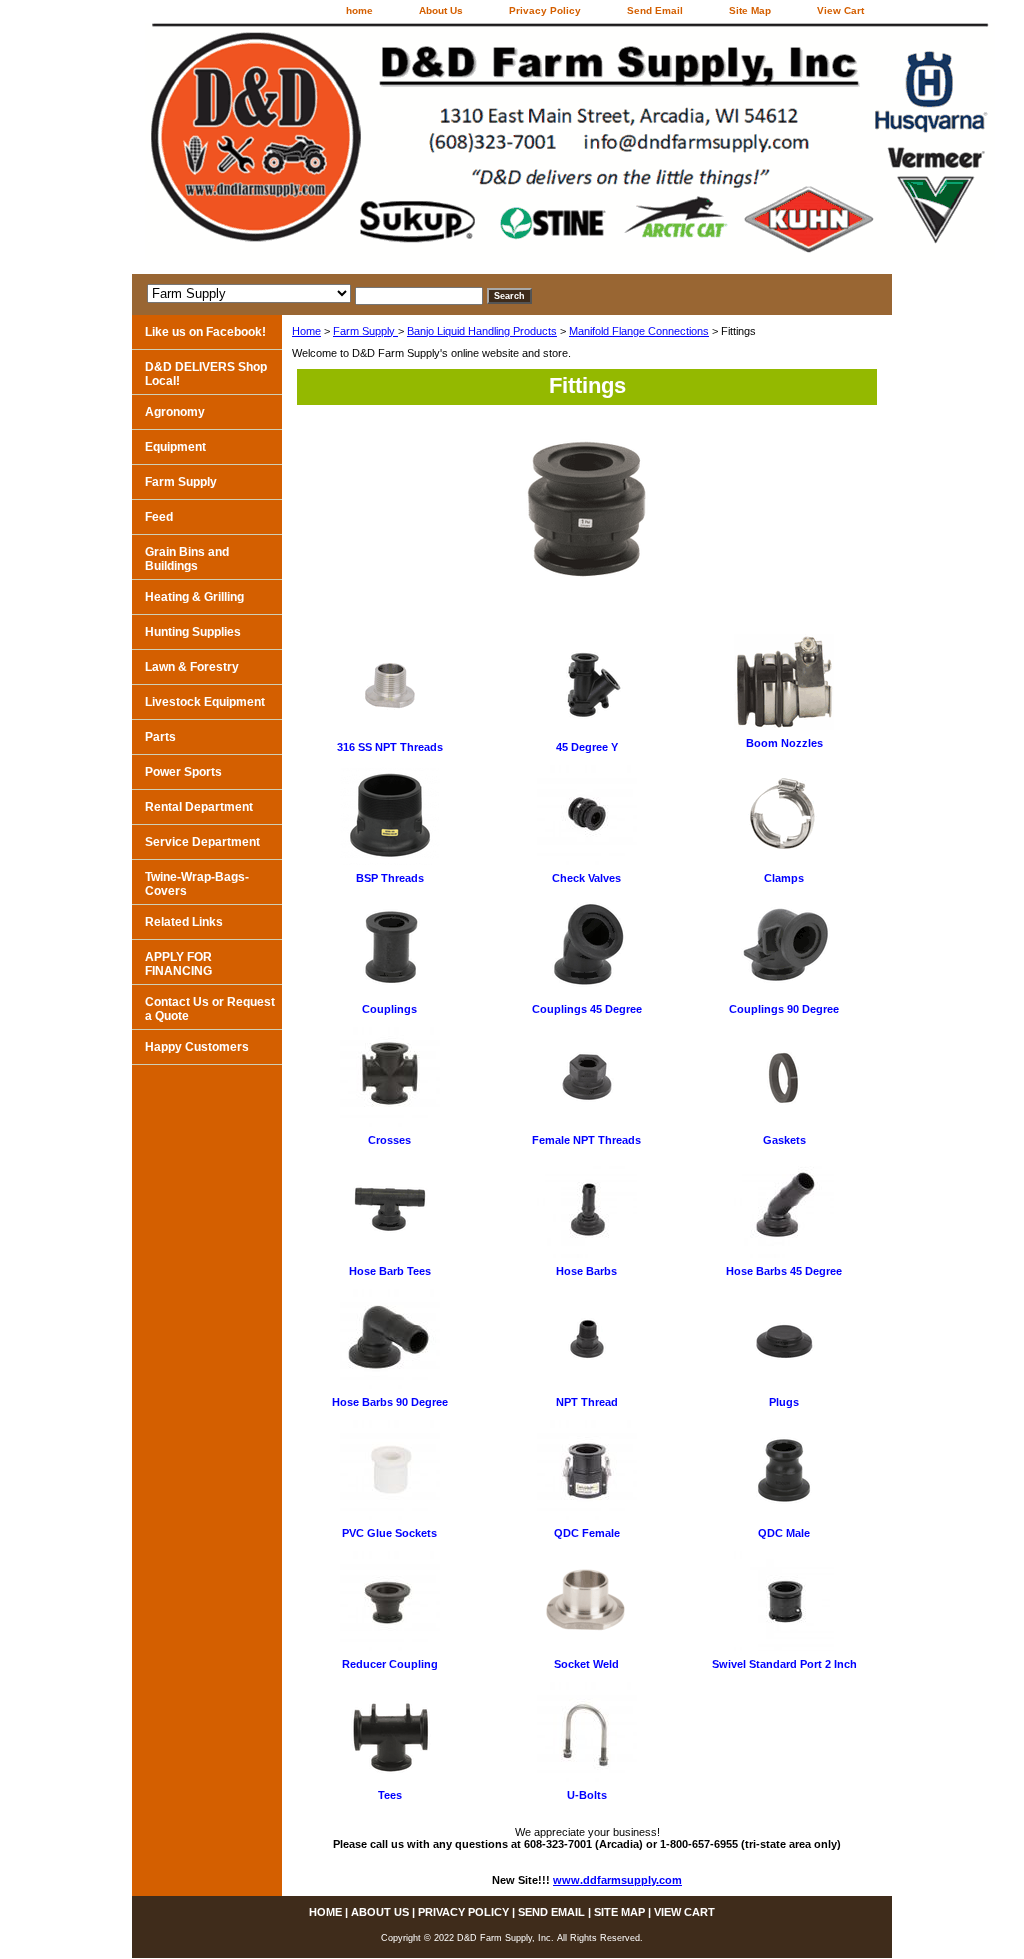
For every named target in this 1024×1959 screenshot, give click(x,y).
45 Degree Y (587, 747)
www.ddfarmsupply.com (617, 1880)
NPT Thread (587, 1402)
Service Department (202, 842)
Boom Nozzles (784, 743)
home (359, 10)
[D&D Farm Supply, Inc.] (382, 148)
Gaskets (784, 1140)
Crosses (389, 1140)
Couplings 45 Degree (587, 1009)
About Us (441, 10)
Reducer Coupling (390, 1664)
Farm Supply (365, 331)
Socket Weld (586, 1664)
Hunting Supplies (193, 632)
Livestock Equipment (205, 702)
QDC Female (587, 1533)
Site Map (750, 10)
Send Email (655, 10)
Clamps (784, 878)
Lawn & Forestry (192, 667)
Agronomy (175, 412)
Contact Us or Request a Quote (210, 1009)
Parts (160, 737)
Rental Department (199, 807)
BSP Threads (390, 878)
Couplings (389, 1009)
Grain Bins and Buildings (187, 559)
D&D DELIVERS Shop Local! (206, 374)
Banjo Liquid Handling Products (482, 331)
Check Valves (586, 878)
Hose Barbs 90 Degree (390, 1402)
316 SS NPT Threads (390, 747)
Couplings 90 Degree (784, 1009)
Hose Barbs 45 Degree (784, 1271)
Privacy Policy (545, 10)
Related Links (184, 922)
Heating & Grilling (194, 597)
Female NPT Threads (586, 1140)
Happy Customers (197, 1047)
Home (306, 331)
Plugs (784, 1402)
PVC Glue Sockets (389, 1533)
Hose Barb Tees (390, 1271)
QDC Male (784, 1533)
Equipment (175, 447)
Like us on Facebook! (205, 332)
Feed (159, 517)
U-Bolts (587, 1795)
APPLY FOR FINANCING (178, 964)
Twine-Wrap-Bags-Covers (197, 884)
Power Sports (183, 772)
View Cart (840, 10)
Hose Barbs (586, 1271)
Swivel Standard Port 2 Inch (784, 1664)
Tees (390, 1795)
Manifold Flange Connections (639, 331)
